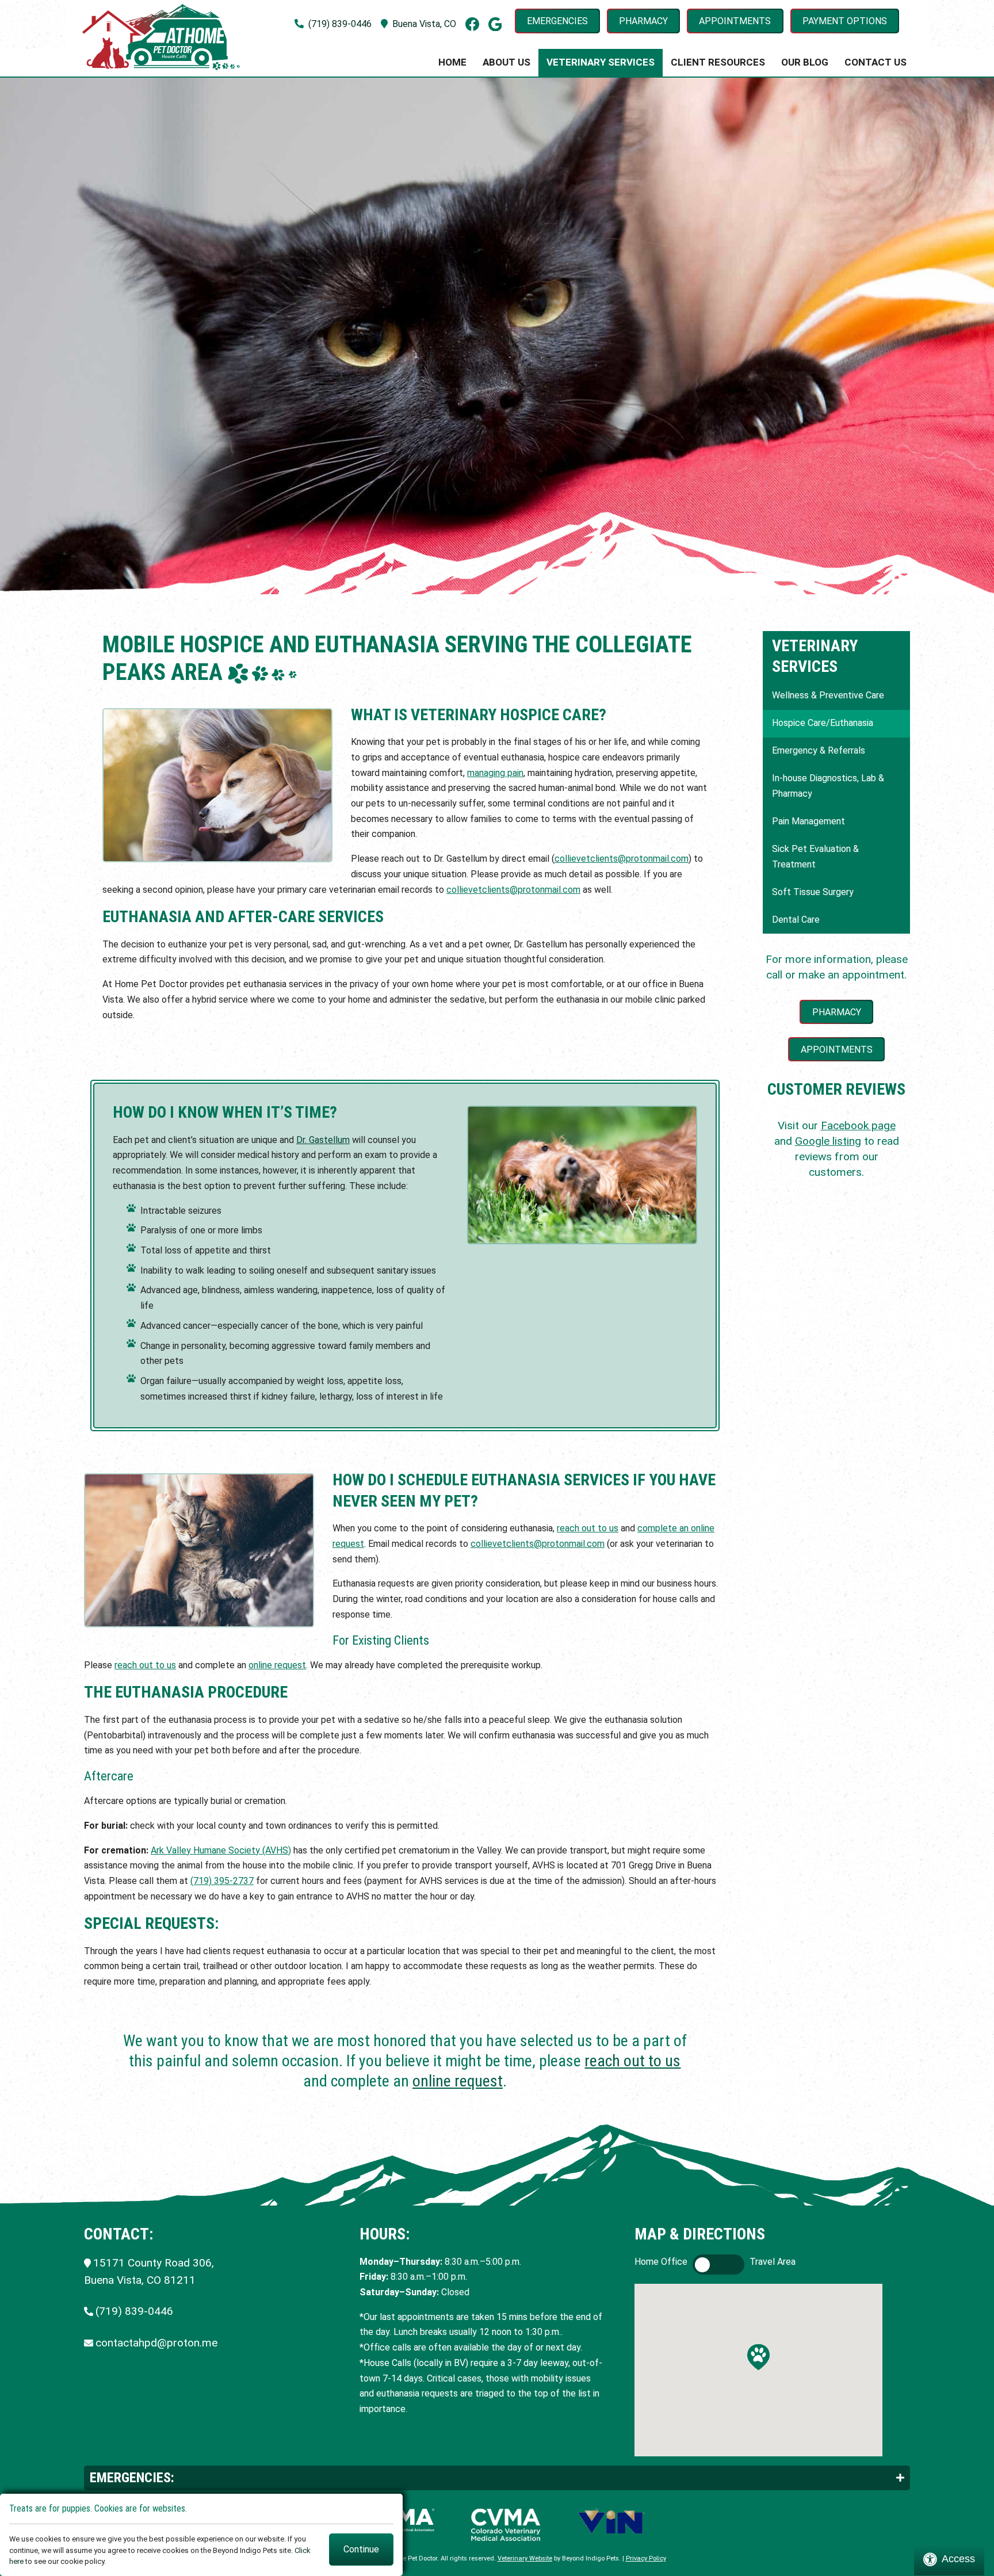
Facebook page (858, 1125)
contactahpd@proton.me (156, 2343)
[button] (758, 2357)
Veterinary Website (525, 2558)
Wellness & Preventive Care (828, 695)
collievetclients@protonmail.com (622, 859)
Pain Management (808, 821)
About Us (506, 62)
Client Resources (718, 62)
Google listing (828, 1141)
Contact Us (876, 62)
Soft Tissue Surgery (813, 892)
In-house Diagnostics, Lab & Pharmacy (828, 786)
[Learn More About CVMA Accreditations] (506, 2525)
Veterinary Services (601, 62)
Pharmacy (643, 21)
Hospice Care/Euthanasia (823, 723)
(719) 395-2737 (222, 1881)
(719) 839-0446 (340, 24)
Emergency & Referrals (819, 750)
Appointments (735, 21)
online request (277, 1665)
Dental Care (796, 920)
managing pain (495, 773)
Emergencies (557, 21)
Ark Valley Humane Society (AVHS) (221, 1850)
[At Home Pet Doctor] (161, 37)
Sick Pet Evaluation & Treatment (815, 857)
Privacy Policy (646, 2558)
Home (452, 62)
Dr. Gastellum (323, 1140)
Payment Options (845, 21)
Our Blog (805, 62)
